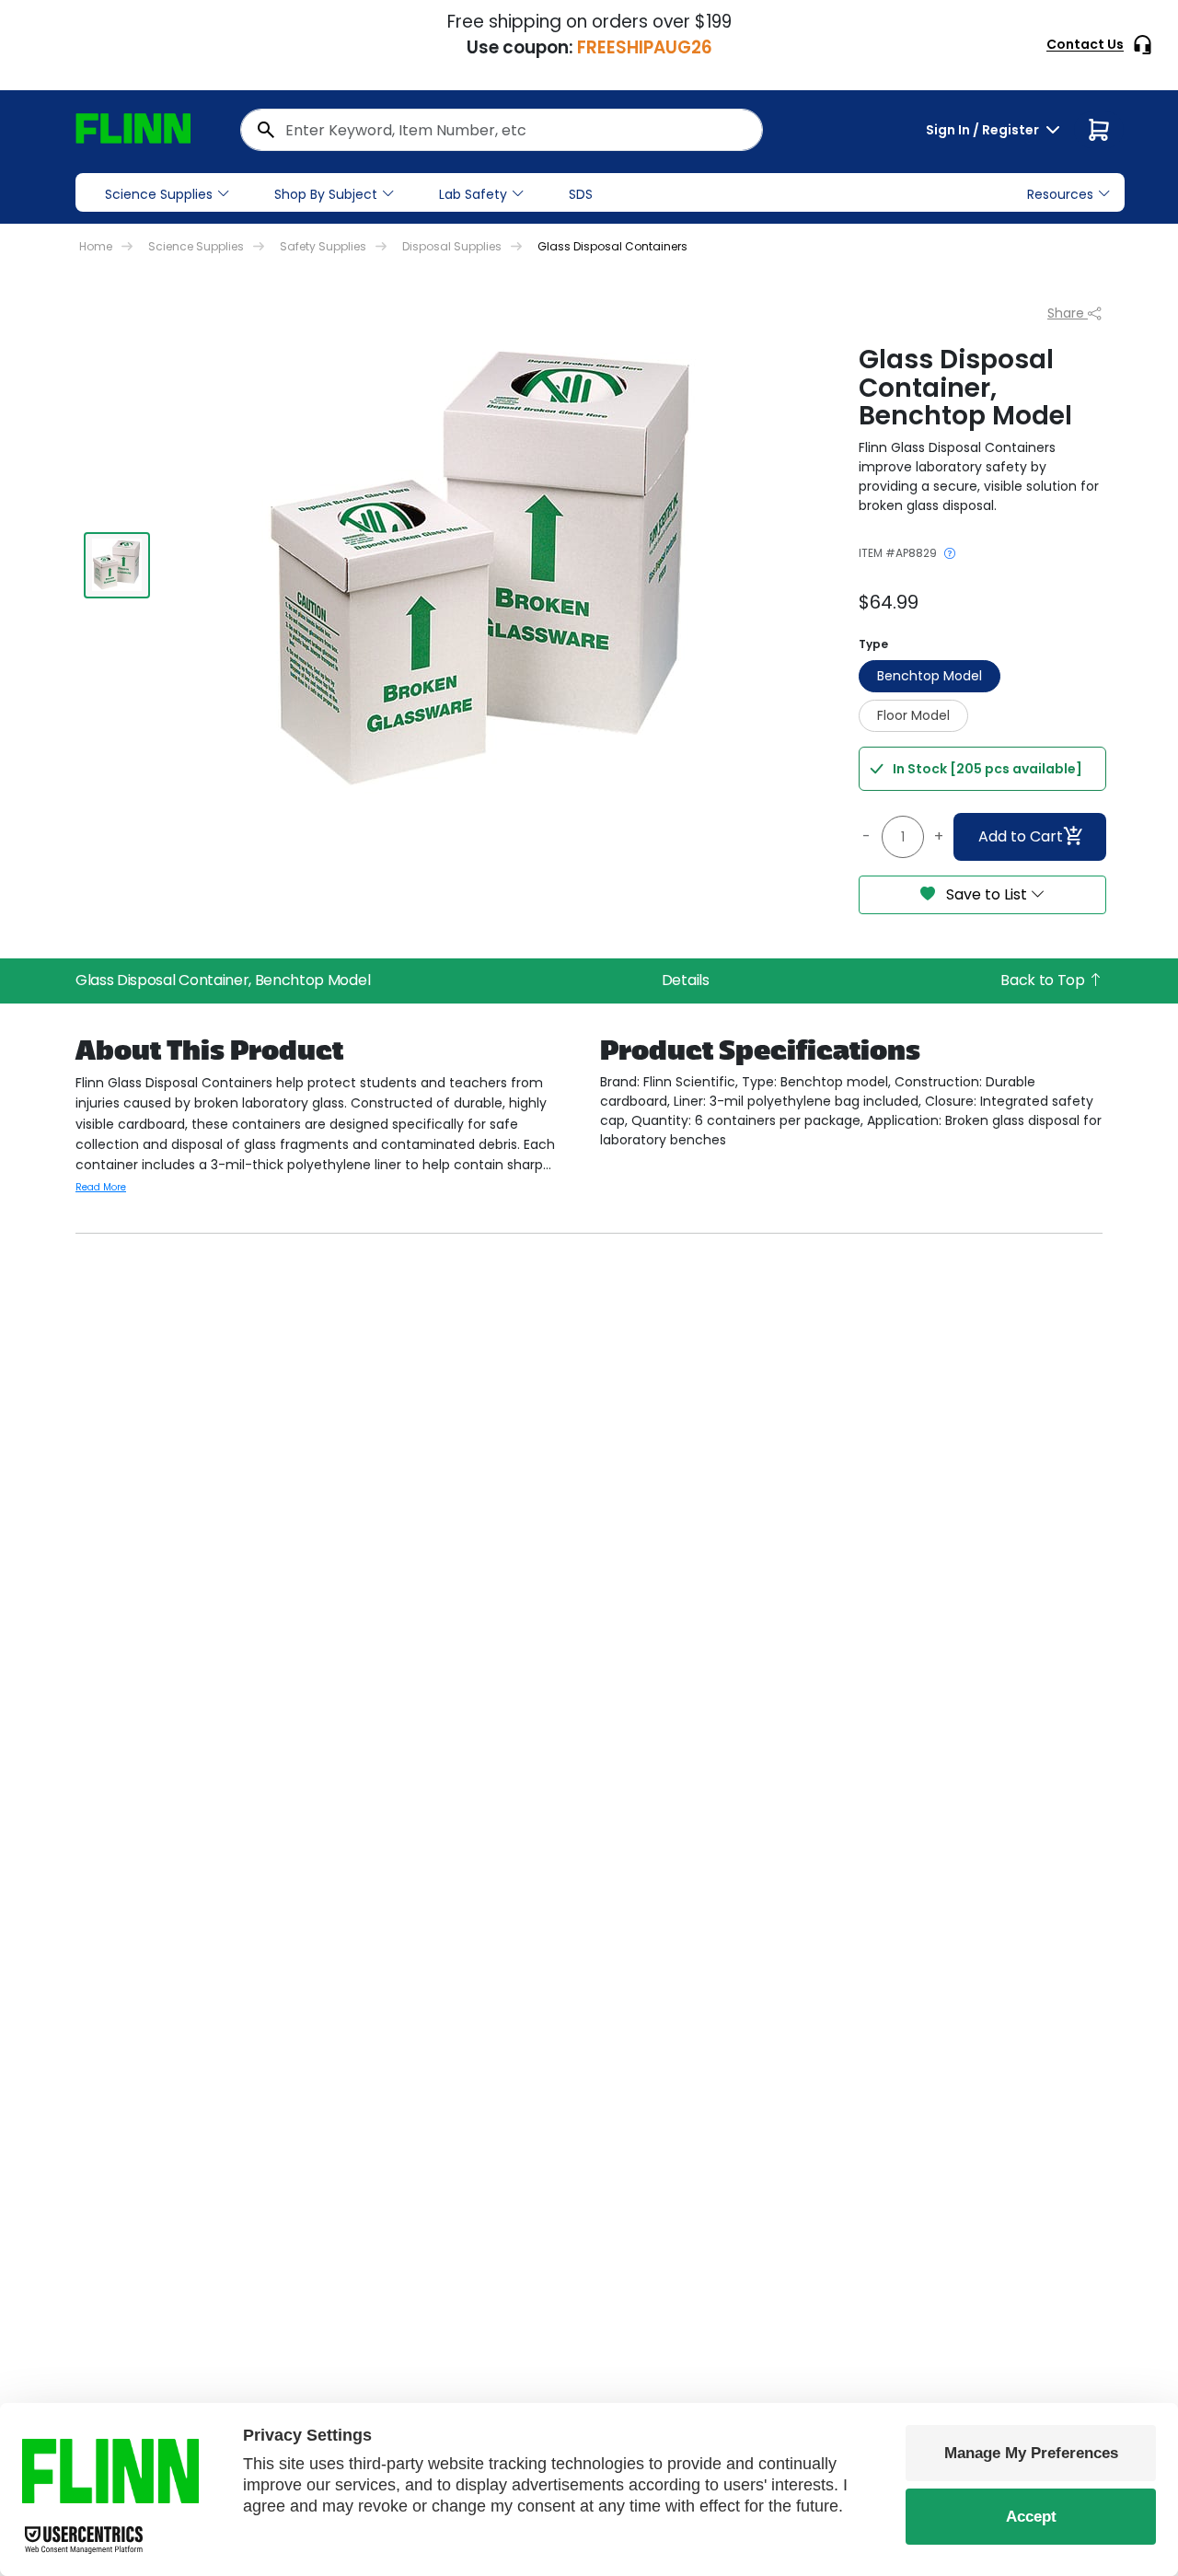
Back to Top (1044, 980)
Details (686, 980)
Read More (101, 1187)
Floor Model (913, 715)
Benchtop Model (930, 676)
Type (873, 644)
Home (96, 246)
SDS (581, 194)
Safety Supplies (323, 246)
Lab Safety (473, 194)
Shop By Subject (326, 194)
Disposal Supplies (452, 246)
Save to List (987, 894)
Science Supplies (159, 194)
